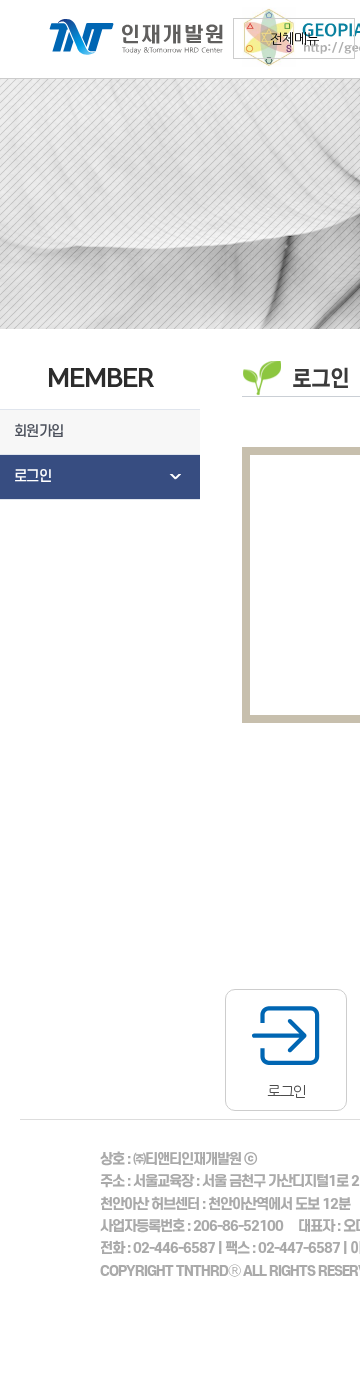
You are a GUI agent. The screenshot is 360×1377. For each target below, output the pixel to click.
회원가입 (38, 431)
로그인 (32, 476)
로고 (124, 39)
